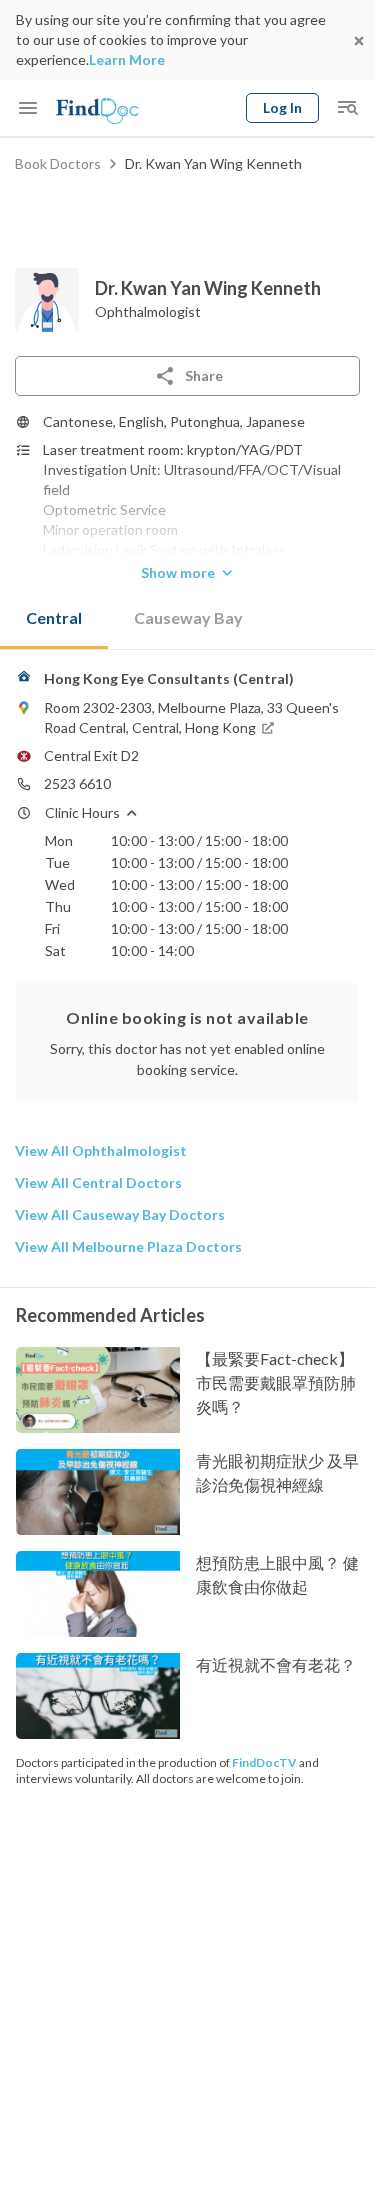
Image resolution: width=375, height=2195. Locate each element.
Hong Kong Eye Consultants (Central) (169, 678)
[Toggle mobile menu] (28, 108)
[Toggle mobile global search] (347, 108)
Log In (282, 107)
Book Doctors (58, 163)
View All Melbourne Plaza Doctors (128, 1246)
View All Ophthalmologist (101, 1150)
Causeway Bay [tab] (188, 617)
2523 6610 (77, 783)
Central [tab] (54, 617)
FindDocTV (264, 1762)
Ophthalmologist (148, 311)
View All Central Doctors (98, 1182)
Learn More (127, 59)
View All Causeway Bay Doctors (120, 1214)
